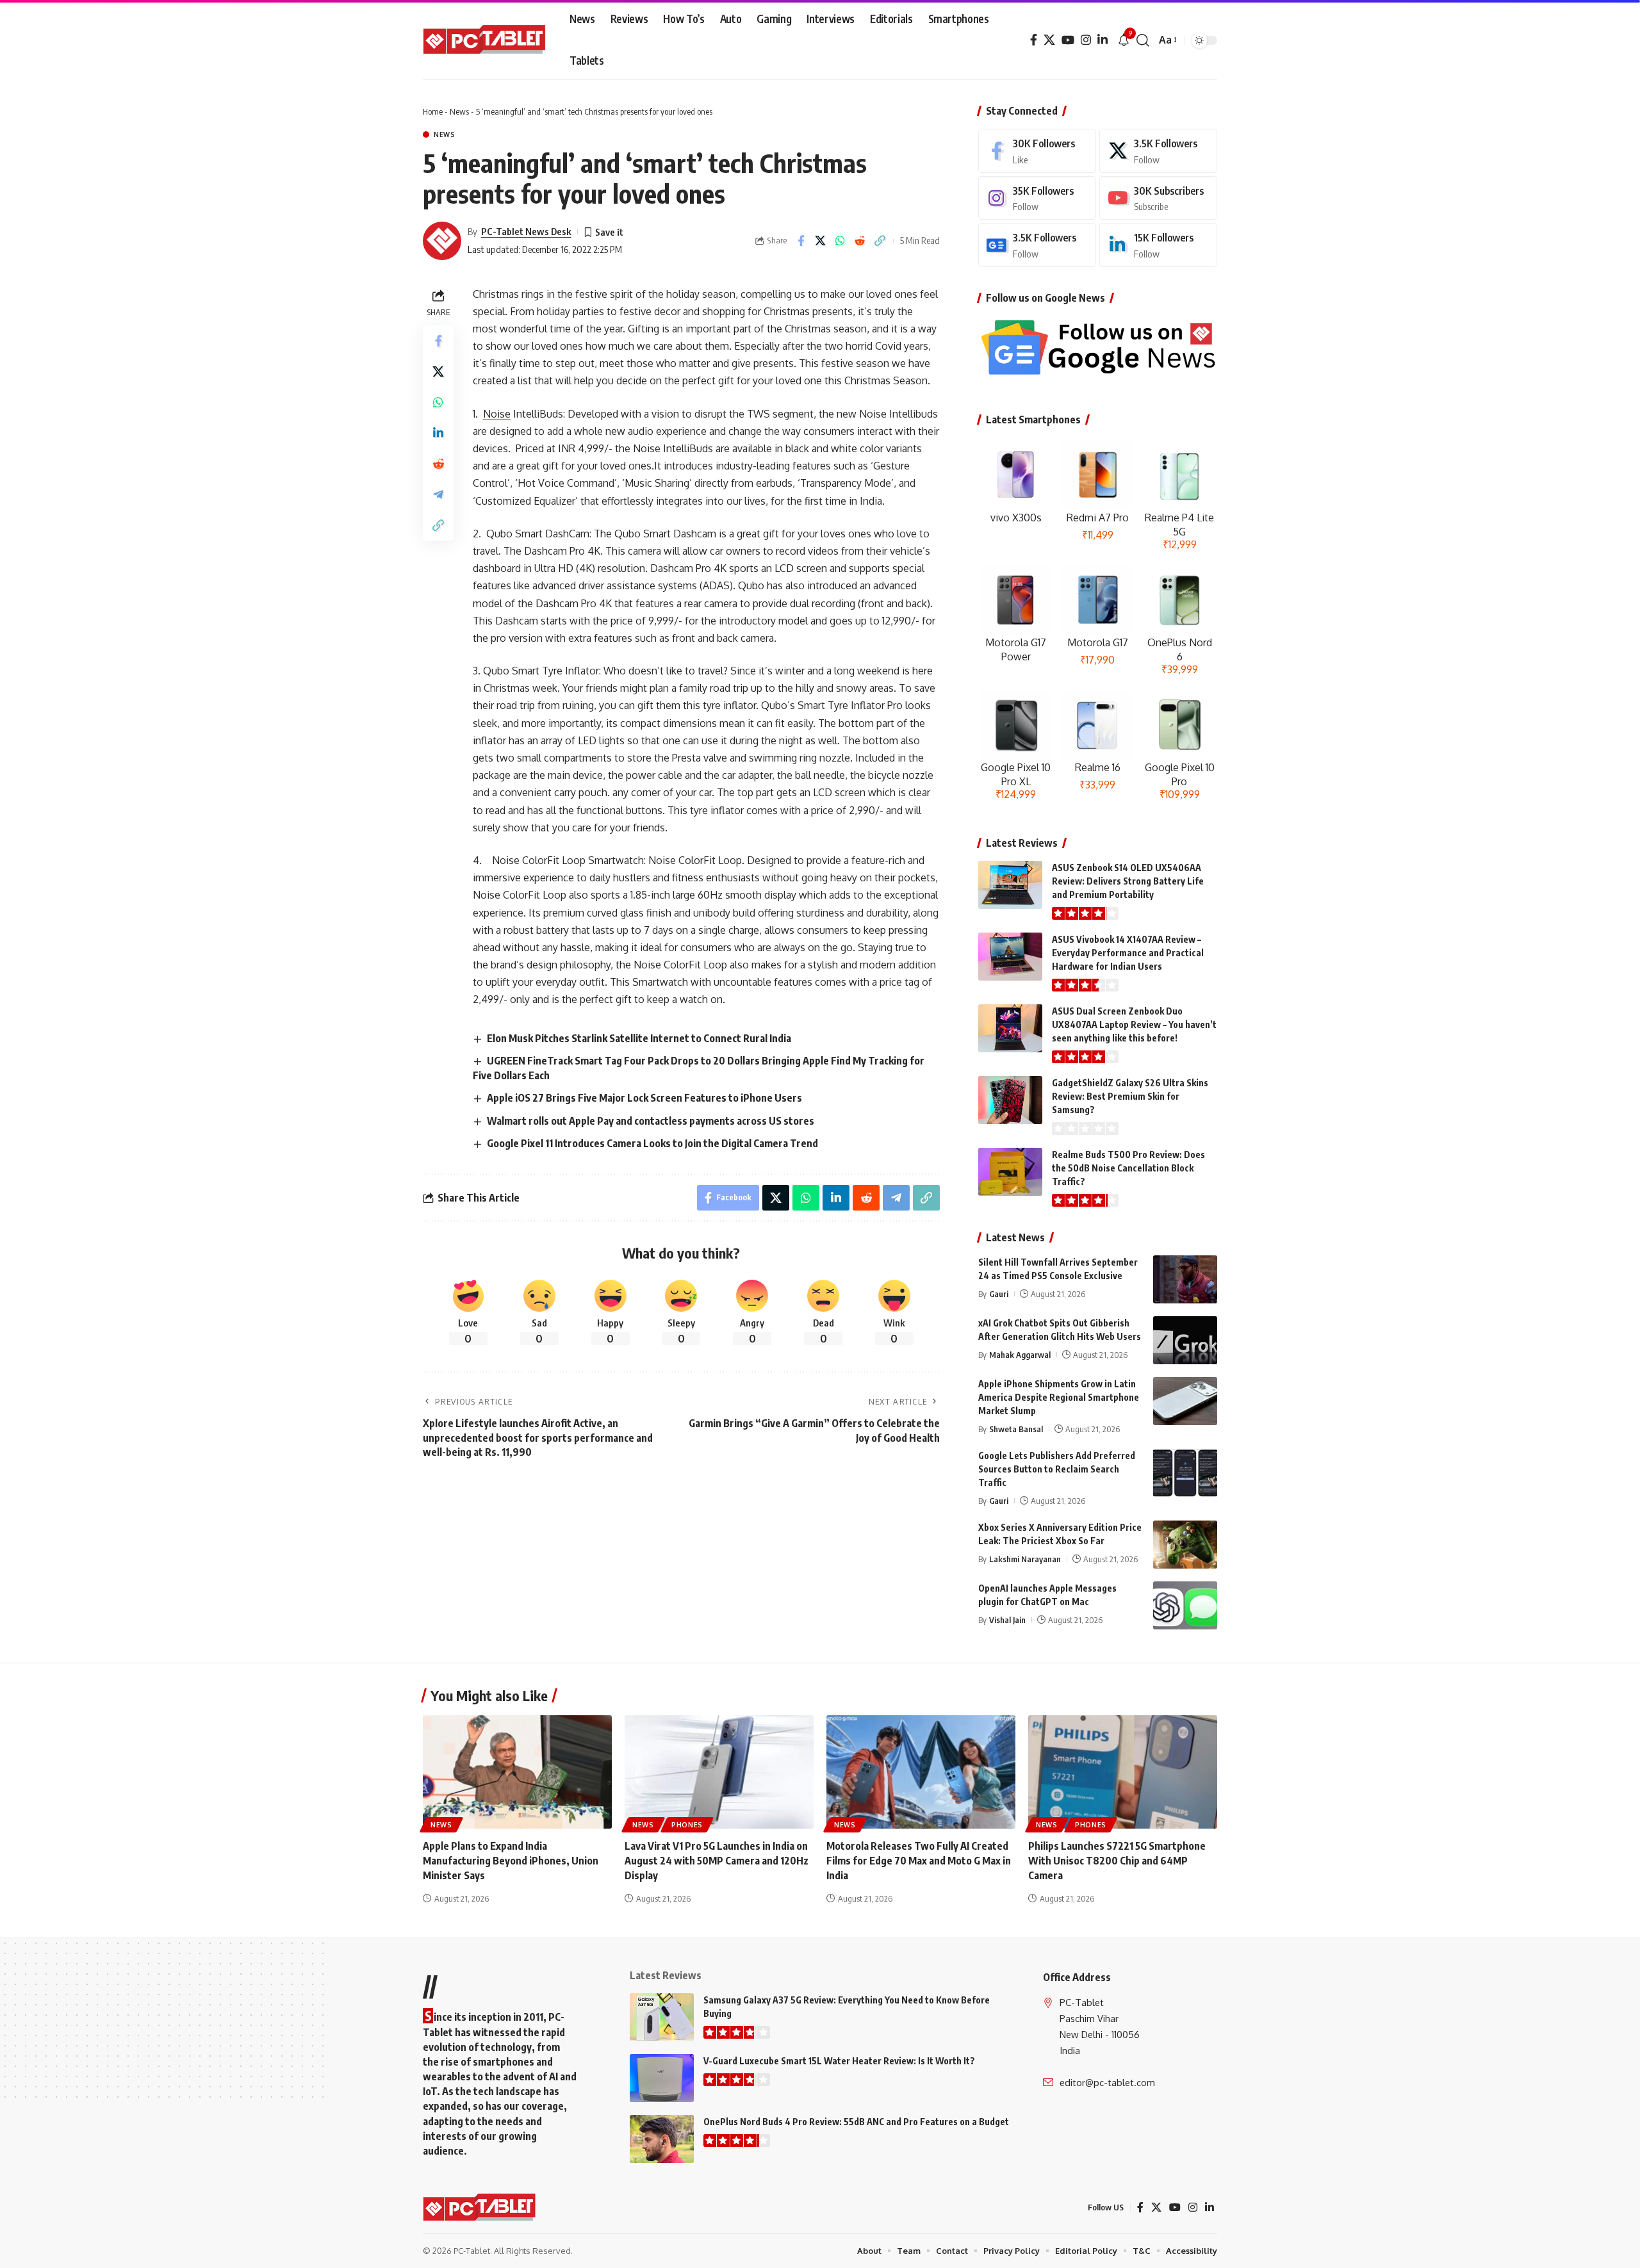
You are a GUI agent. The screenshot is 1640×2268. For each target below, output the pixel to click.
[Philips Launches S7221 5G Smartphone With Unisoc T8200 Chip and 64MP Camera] (1123, 1772)
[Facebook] (1034, 40)
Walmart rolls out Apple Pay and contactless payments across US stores (651, 1121)
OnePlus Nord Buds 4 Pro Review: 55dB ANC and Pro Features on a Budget (856, 2122)
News (459, 111)
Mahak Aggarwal (1020, 1355)
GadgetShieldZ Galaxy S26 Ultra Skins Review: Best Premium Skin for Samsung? (1130, 1096)
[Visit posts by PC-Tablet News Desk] (442, 241)
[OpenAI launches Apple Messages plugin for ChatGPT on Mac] (1185, 1605)
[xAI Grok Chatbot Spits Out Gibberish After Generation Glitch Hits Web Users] (1185, 1340)
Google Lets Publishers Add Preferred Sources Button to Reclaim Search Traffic (1057, 1469)
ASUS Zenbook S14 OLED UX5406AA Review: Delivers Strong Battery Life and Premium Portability (1128, 881)
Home (433, 111)
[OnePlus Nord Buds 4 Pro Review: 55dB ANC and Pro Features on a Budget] (662, 2139)
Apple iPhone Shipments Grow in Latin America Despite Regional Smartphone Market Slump (1059, 1397)
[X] (1049, 40)
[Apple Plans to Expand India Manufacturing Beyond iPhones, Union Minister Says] (517, 1772)
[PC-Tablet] (486, 40)
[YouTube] (1068, 40)
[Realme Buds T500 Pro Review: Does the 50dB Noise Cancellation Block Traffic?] (1010, 1172)
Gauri (999, 1294)
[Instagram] (1086, 40)
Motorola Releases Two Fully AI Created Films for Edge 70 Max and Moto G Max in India (919, 1861)
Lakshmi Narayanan (1025, 1559)
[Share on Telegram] (438, 494)
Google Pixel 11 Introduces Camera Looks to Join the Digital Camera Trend (652, 1143)
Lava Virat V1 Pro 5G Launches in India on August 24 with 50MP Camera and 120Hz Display (717, 1861)
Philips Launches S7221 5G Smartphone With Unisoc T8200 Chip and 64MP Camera (1117, 1861)
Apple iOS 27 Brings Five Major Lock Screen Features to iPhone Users (644, 1098)
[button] (1143, 40)
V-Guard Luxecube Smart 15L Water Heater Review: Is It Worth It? (839, 2061)
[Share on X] (821, 241)
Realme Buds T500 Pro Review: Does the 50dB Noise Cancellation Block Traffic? (1128, 1168)
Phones (687, 1825)
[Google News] (1037, 245)
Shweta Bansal (1016, 1429)
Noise (497, 414)
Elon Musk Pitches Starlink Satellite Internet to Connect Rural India (639, 1038)
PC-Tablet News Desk (526, 231)
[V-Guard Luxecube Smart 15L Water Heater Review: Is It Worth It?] (662, 2078)
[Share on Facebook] (801, 241)
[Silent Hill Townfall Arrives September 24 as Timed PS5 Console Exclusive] (1185, 1279)
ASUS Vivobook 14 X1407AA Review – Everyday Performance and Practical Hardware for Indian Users (1128, 953)
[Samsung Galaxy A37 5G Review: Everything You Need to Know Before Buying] (662, 2017)
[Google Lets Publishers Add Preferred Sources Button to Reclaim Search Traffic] (1185, 1473)
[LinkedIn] (1103, 40)
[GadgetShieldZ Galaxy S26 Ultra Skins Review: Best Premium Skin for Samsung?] (1010, 1100)
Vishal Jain (1007, 1620)
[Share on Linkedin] (438, 433)
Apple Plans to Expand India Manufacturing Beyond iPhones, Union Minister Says (511, 1861)
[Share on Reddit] (860, 241)
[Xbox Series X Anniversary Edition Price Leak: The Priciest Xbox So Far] (1185, 1545)
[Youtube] (1158, 198)
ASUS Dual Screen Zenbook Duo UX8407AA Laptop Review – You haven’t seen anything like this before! (1134, 1024)
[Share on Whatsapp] (840, 241)
